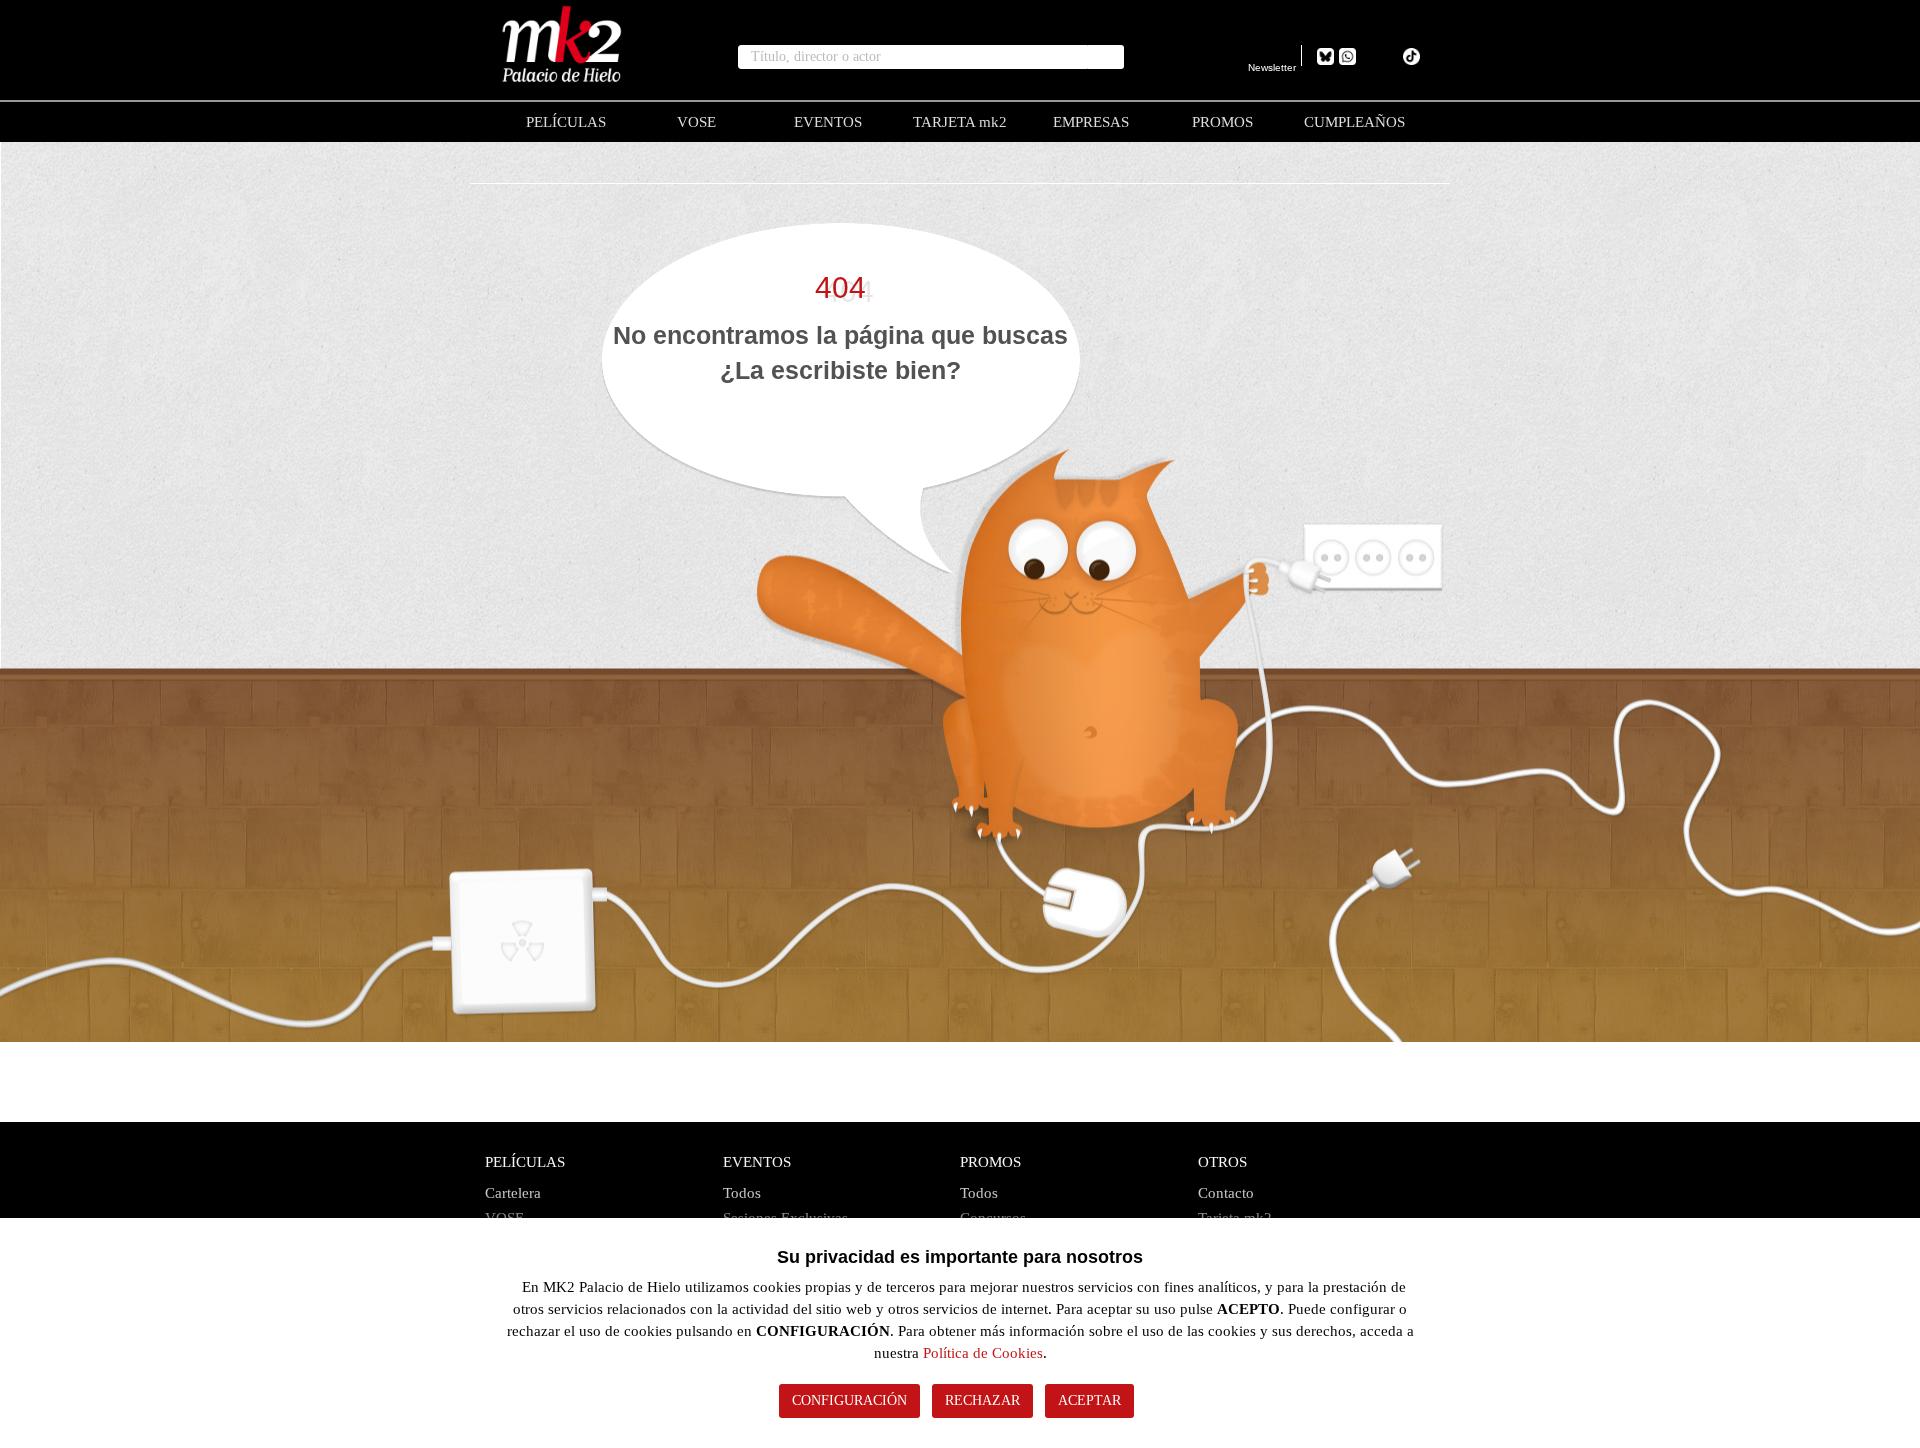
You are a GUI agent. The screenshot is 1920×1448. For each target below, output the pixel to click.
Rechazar (982, 1400)
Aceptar (1089, 1400)
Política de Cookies (983, 1353)
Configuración (849, 1400)
